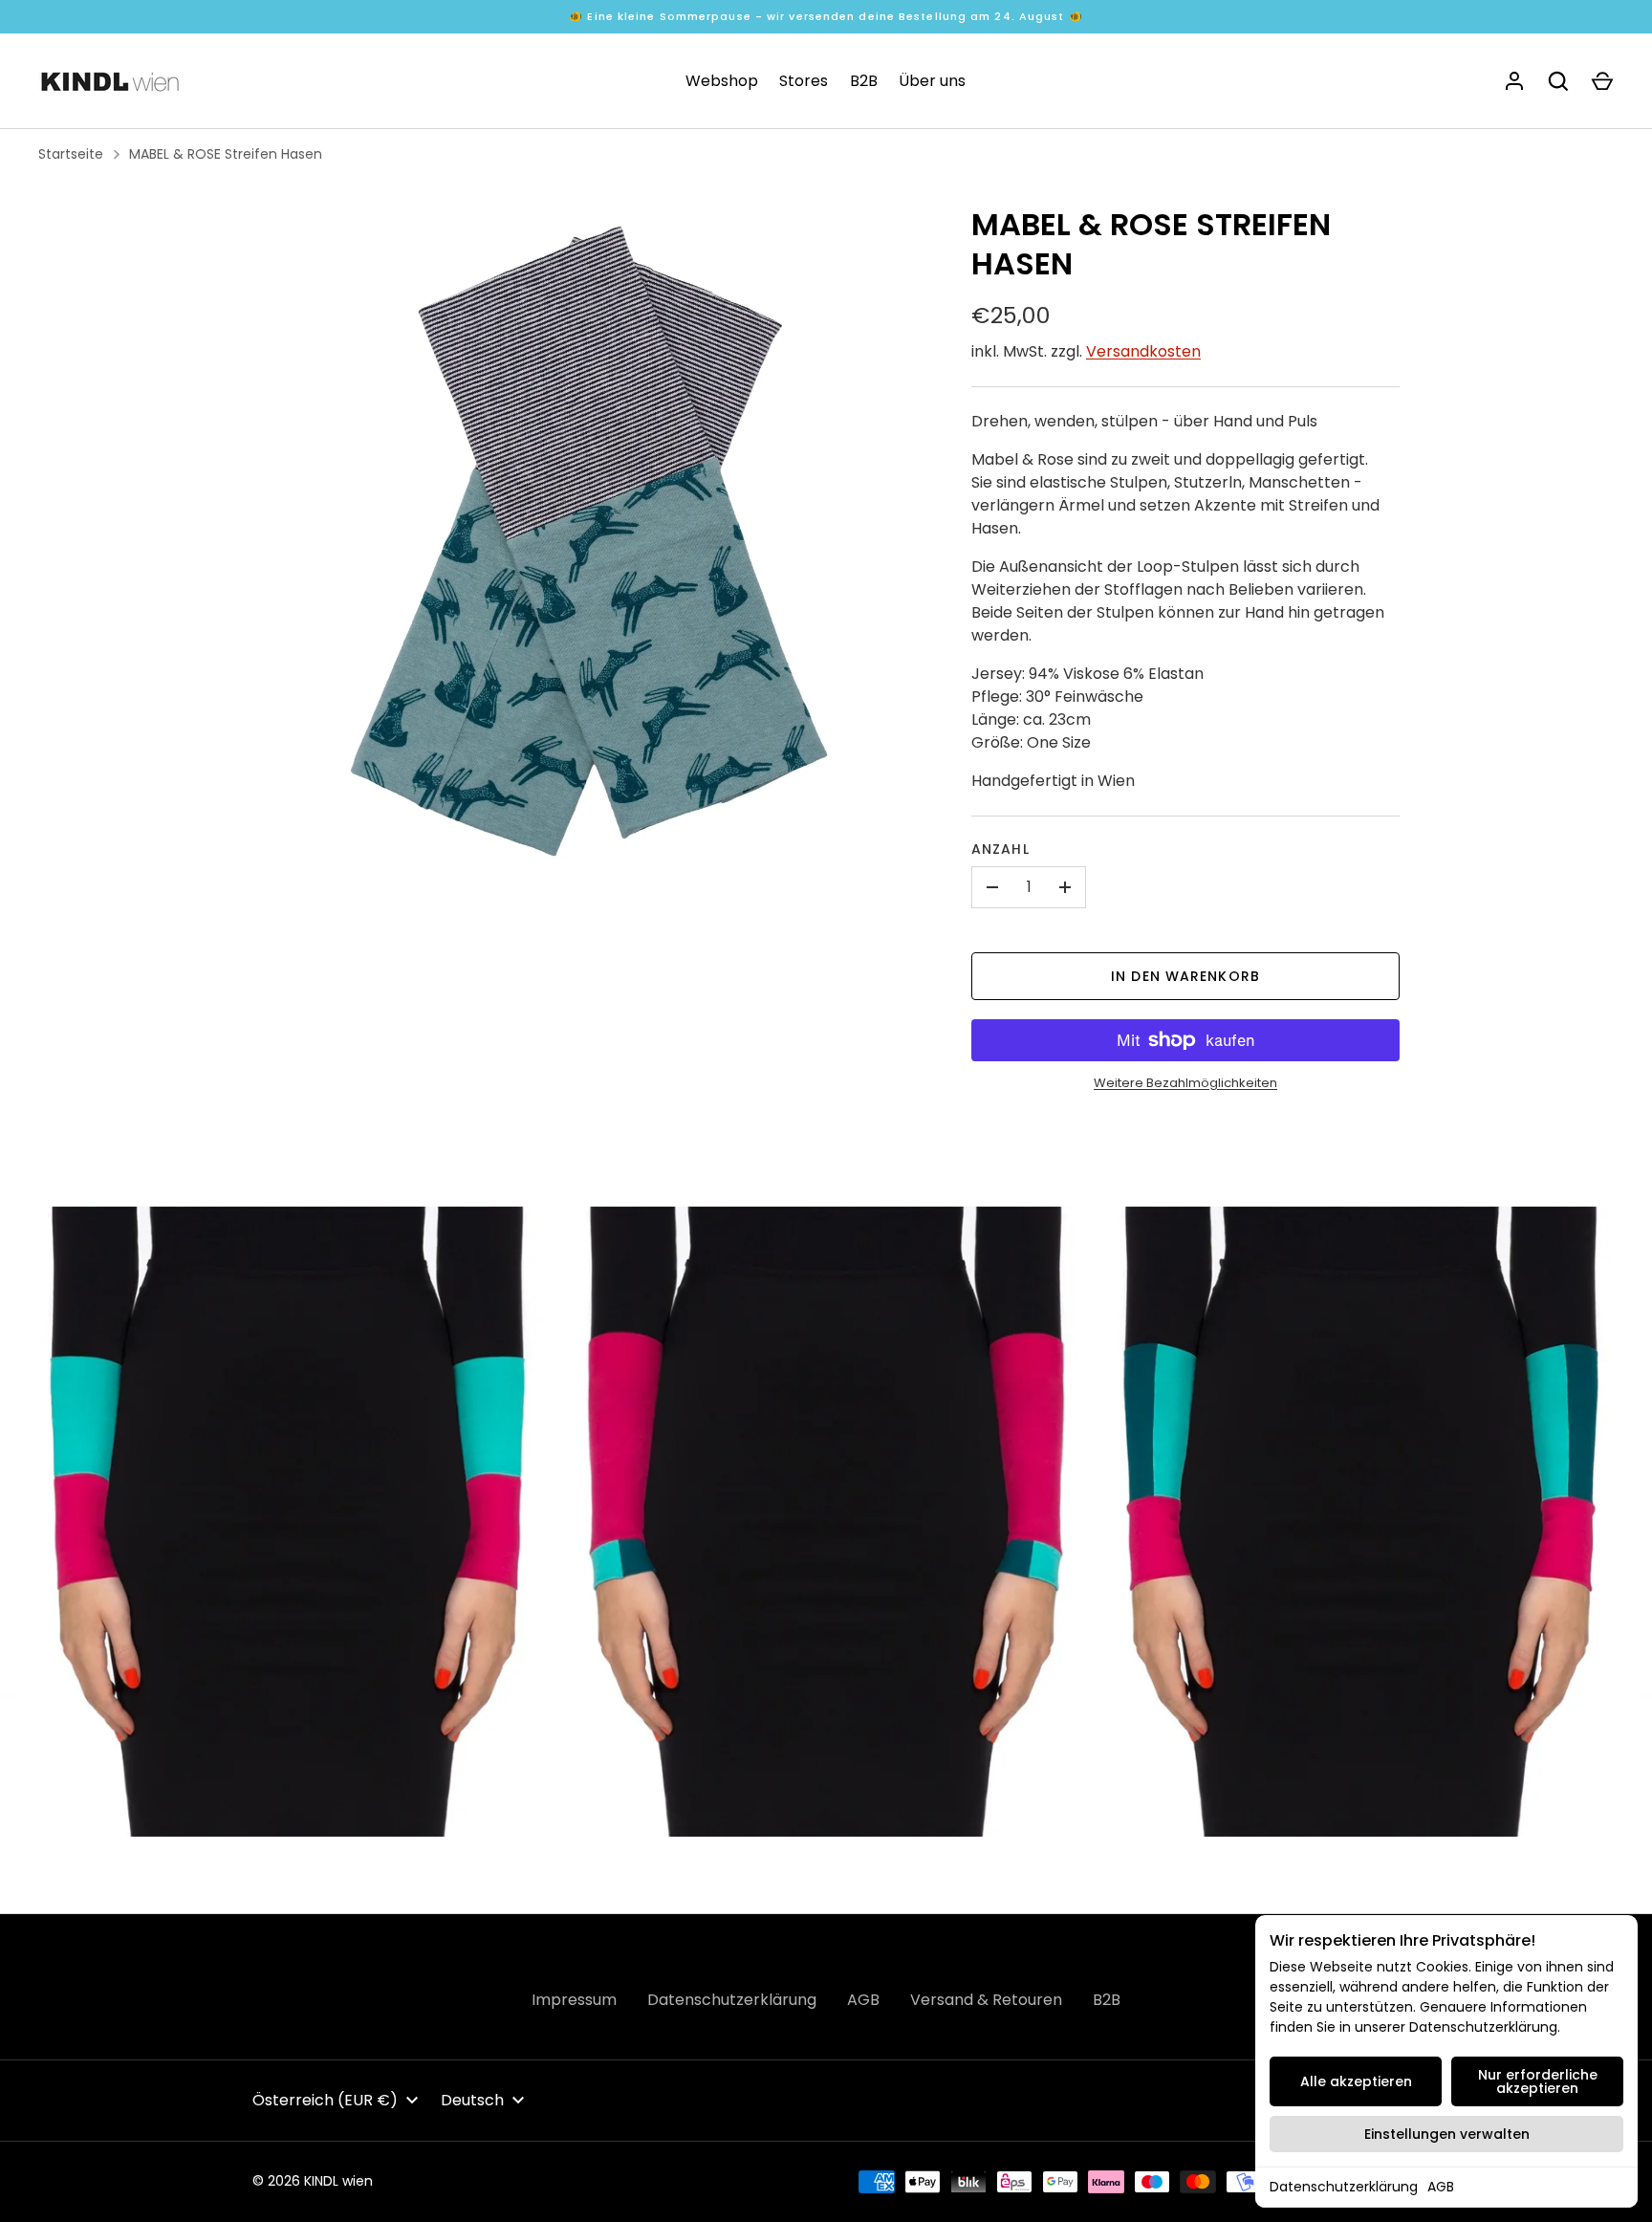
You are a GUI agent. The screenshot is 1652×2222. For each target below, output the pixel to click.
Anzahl (1000, 849)
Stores (804, 81)
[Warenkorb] (1602, 81)
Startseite (71, 154)
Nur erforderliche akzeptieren (1538, 2081)
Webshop (722, 81)
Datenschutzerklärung (1344, 2187)
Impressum (574, 2000)
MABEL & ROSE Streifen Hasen (226, 154)
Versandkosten (1143, 351)
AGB (1441, 2187)
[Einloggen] (1514, 81)
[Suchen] (1558, 81)
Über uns (932, 81)
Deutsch (472, 2100)
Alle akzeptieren (1356, 2081)
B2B (864, 81)
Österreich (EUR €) (325, 2100)
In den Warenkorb (1185, 976)
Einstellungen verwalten (1447, 2134)
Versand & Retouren (986, 2000)
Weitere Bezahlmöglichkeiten (1185, 1083)
